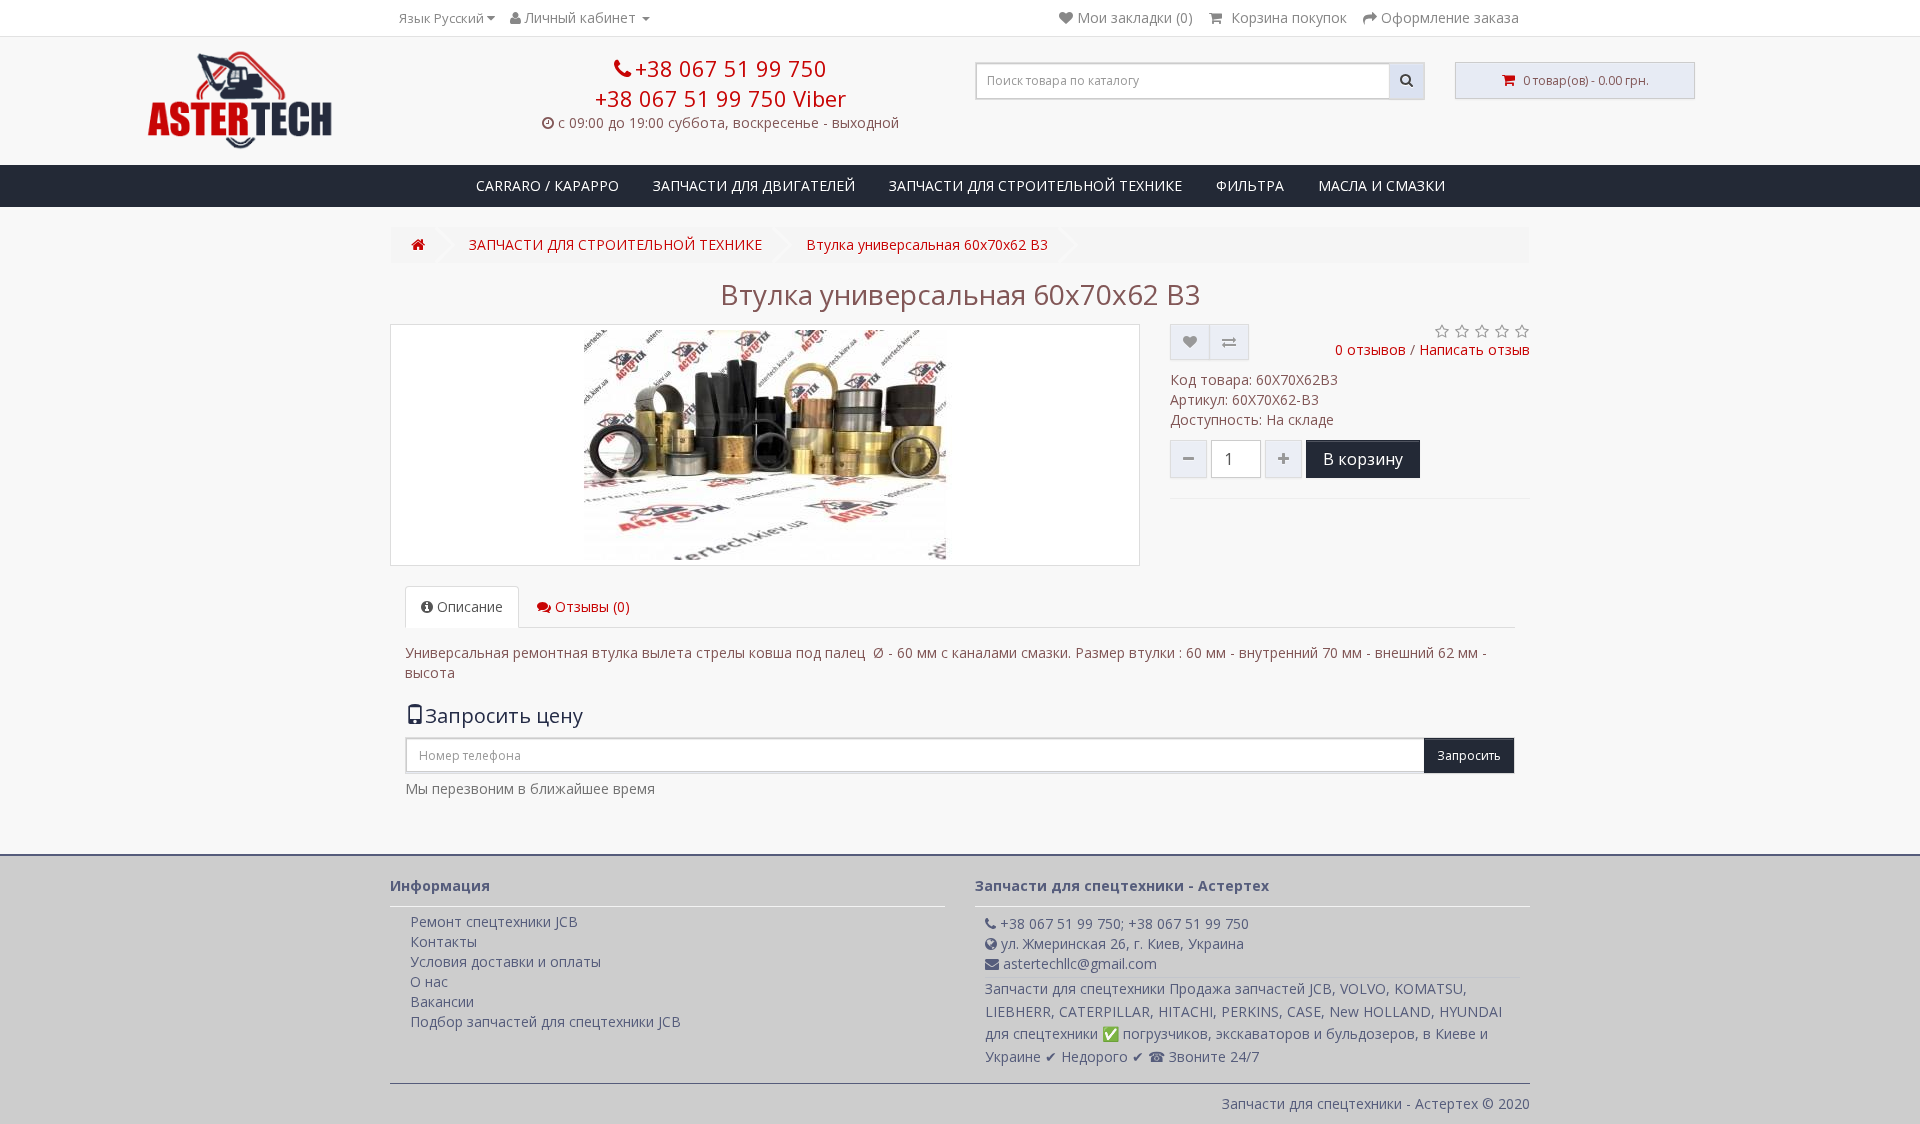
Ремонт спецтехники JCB (494, 921)
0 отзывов (1370, 349)
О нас (429, 981)
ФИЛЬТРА (1250, 185)
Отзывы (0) (590, 606)
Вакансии (442, 1001)
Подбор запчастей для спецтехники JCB (545, 1021)
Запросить (1469, 755)
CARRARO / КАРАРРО (547, 185)
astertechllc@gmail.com (1078, 963)
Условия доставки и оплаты (505, 961)
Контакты (443, 941)
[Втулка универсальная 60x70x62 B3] (765, 445)
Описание (468, 606)
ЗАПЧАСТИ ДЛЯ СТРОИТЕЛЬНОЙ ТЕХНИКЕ (1035, 185)
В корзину (1363, 459)
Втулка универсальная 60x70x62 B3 (927, 244)
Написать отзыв (1474, 349)
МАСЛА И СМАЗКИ (1381, 185)
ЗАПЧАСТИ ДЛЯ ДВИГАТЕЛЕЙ (754, 185)
